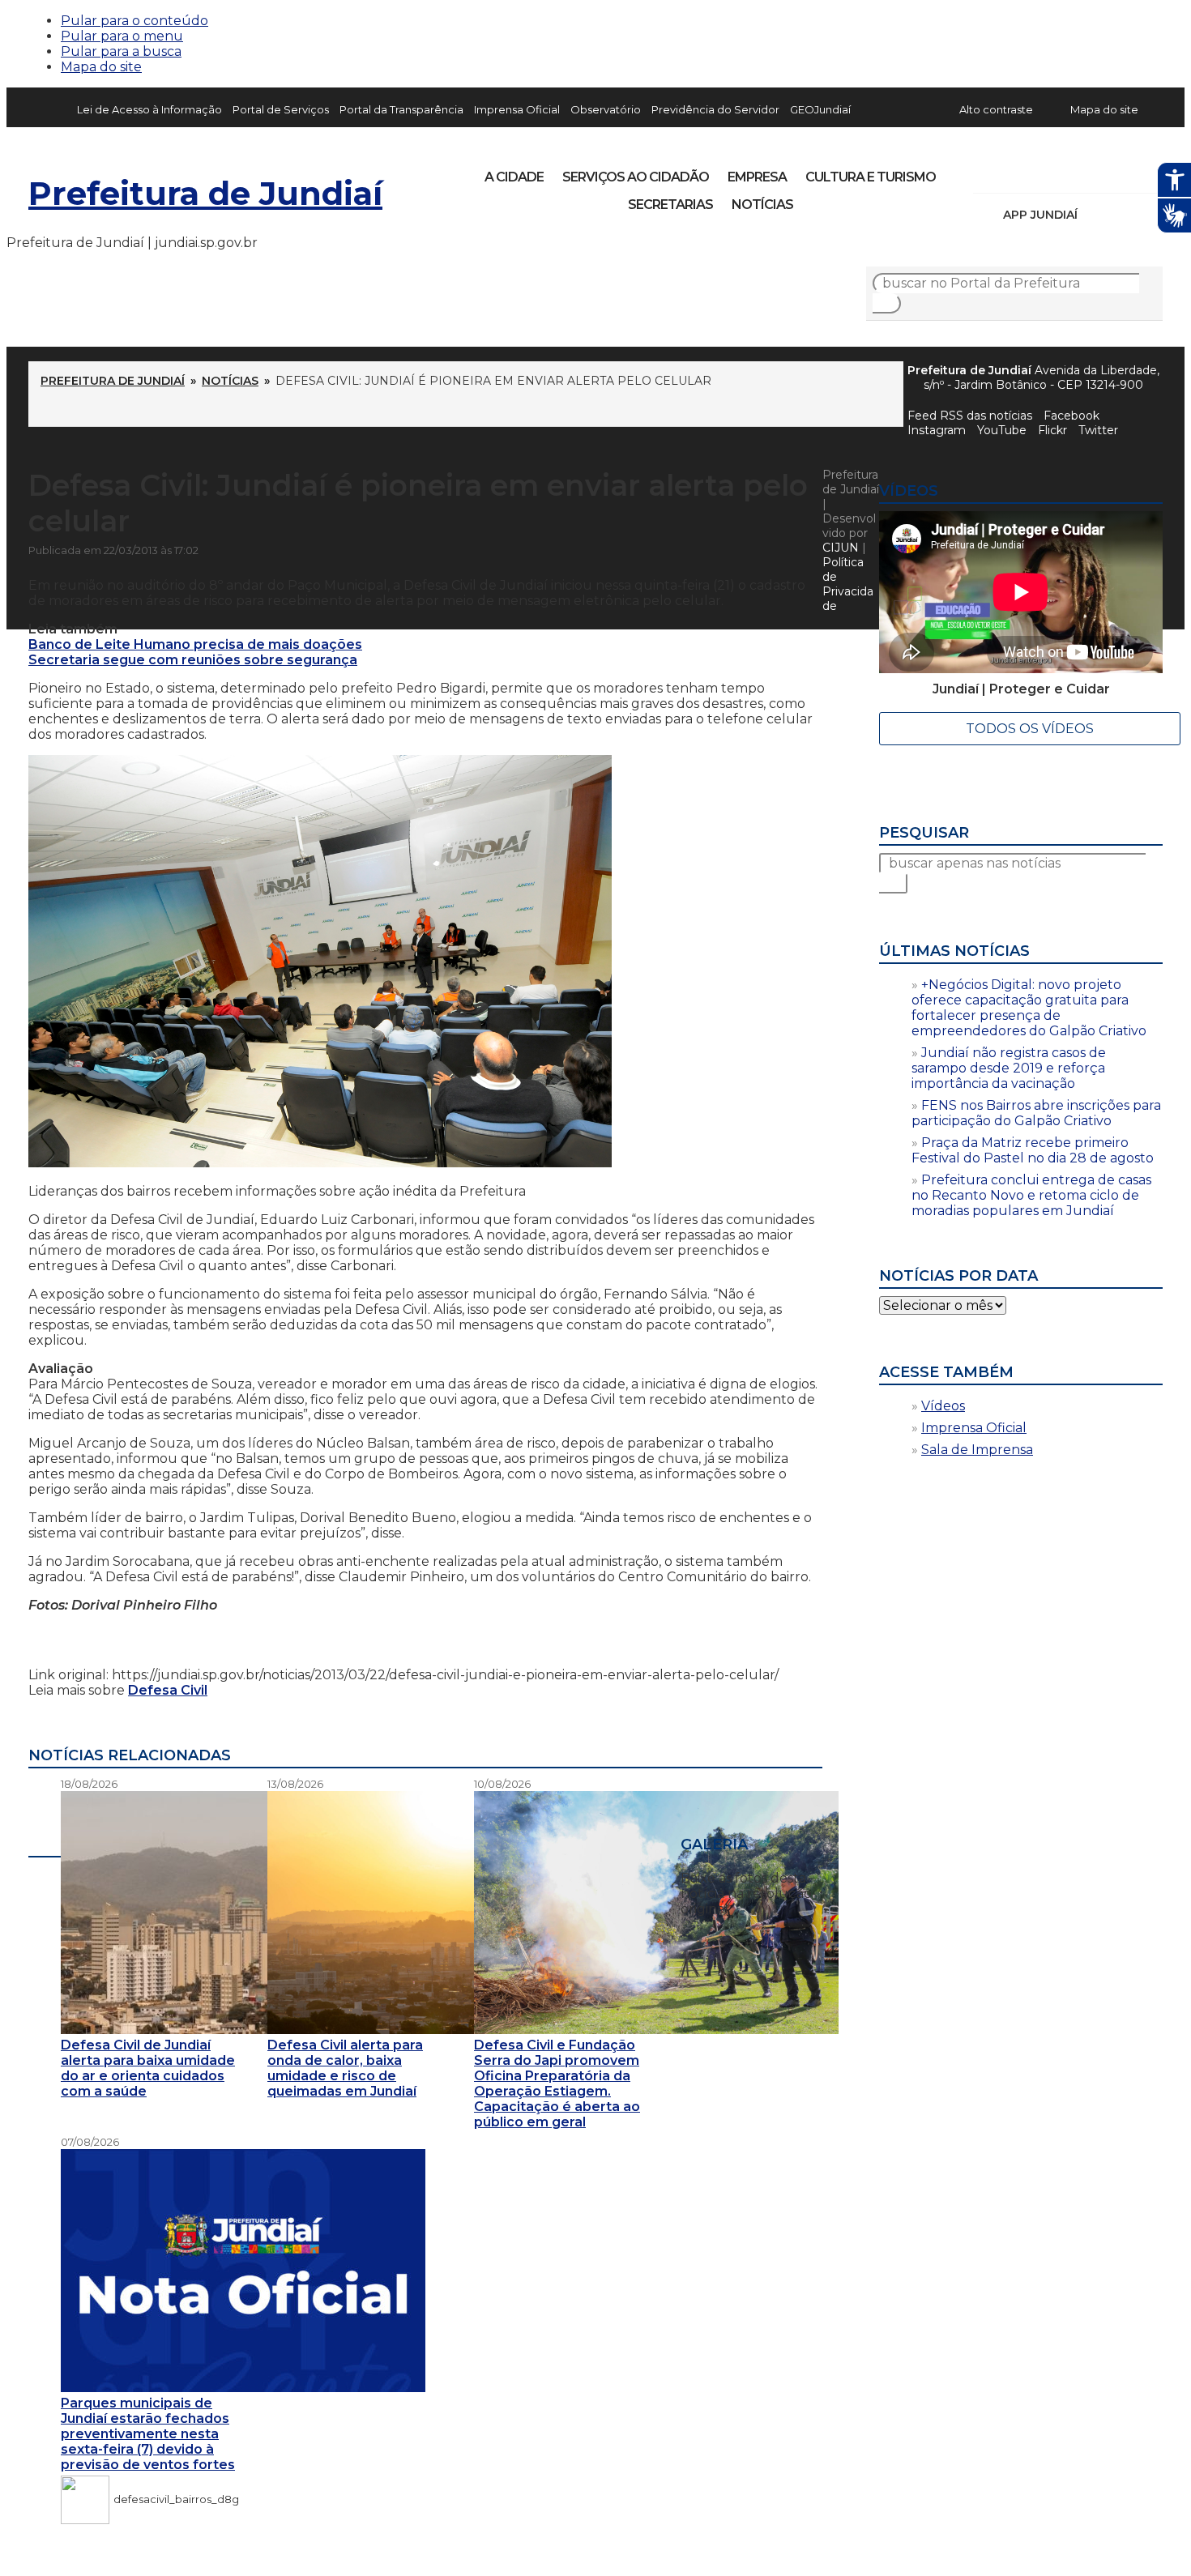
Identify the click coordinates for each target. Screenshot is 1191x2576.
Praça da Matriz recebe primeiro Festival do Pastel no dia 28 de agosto (1033, 1150)
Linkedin (1098, 172)
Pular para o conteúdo (134, 21)
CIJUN (841, 548)
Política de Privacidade (848, 584)
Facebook (1071, 416)
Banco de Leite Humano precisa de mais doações (195, 644)
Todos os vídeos (1030, 729)
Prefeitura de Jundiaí (205, 193)
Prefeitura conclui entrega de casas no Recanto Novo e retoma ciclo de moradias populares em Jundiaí (1031, 1195)
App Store (1095, 215)
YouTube (1070, 172)
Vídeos (943, 1406)
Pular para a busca (121, 51)
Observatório (606, 109)
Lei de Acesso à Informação (149, 109)
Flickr (1125, 172)
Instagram (1015, 172)
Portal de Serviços (281, 109)
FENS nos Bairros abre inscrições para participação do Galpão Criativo (1036, 1113)
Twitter (1098, 430)
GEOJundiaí (820, 109)
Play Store (1123, 215)
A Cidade (514, 177)
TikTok (1043, 172)
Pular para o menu (122, 36)
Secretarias (670, 205)
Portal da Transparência (401, 109)
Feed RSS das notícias (970, 416)
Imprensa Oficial (517, 109)
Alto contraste (996, 109)
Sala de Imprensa (977, 1450)
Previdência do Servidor (715, 109)
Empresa (757, 177)
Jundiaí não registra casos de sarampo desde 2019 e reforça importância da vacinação (1009, 1068)
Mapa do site (101, 67)
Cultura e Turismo (871, 177)
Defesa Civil (168, 1690)
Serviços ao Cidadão (636, 177)
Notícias (762, 205)
